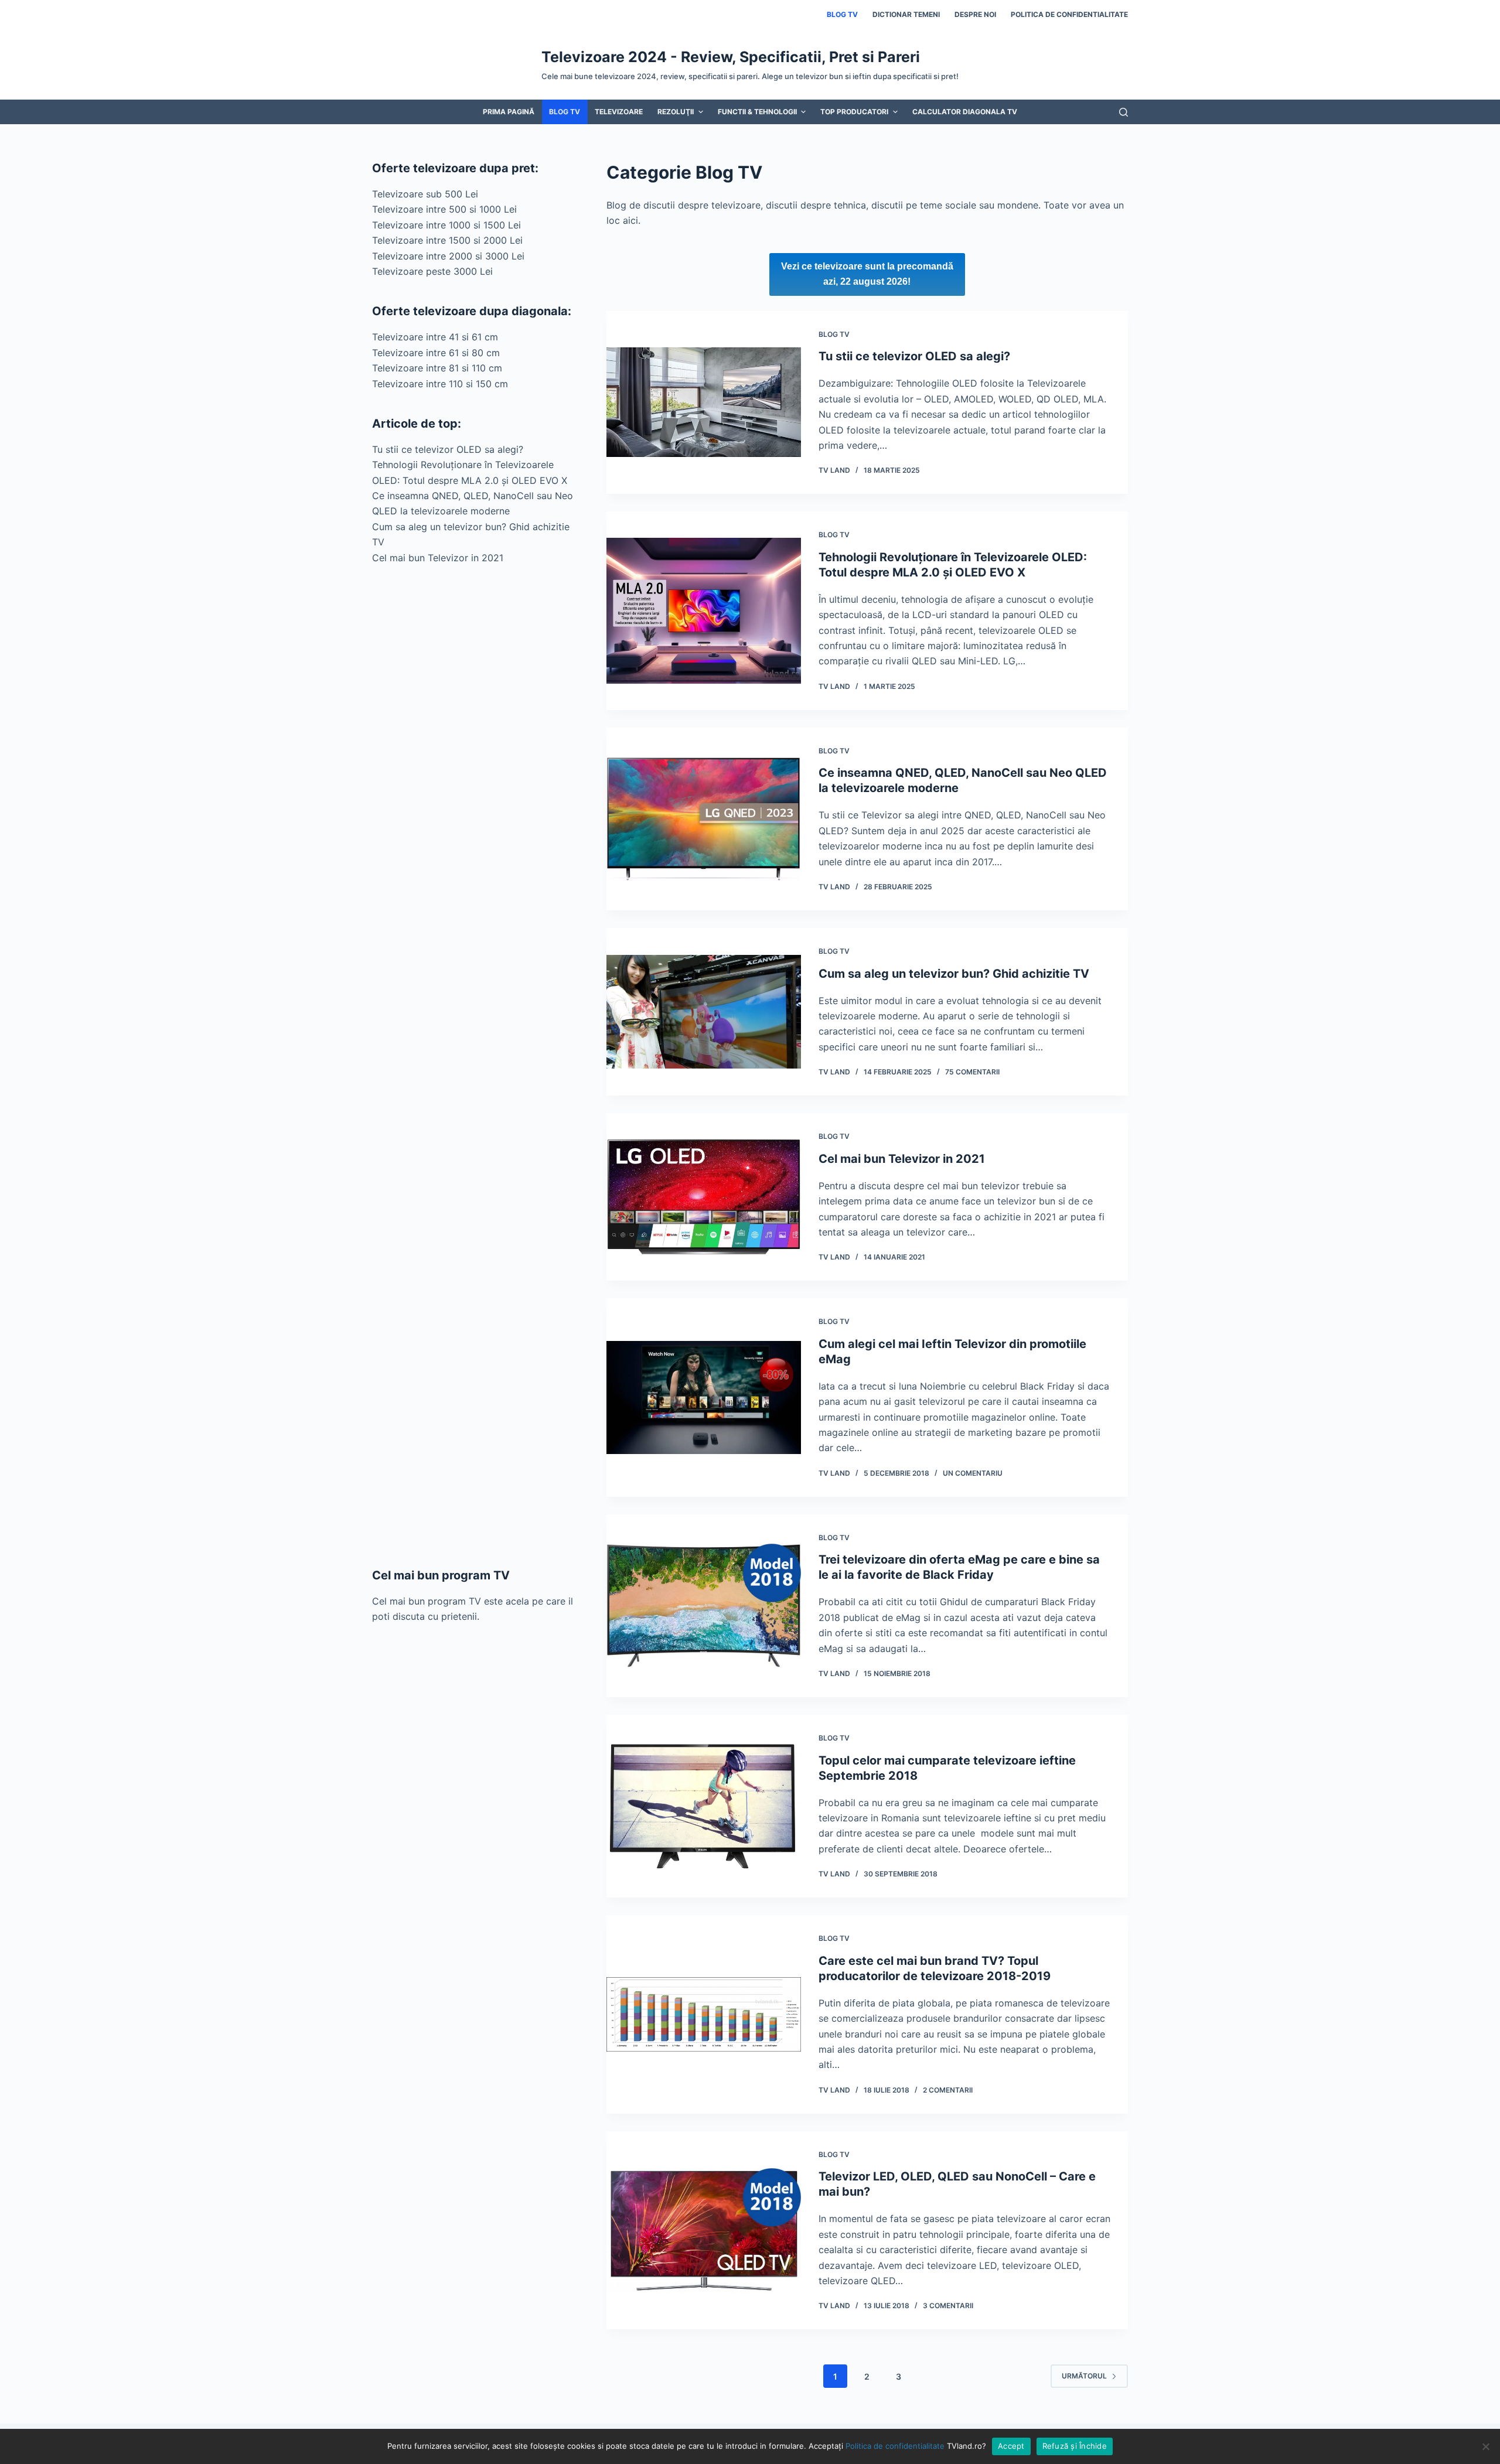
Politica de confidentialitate (895, 2446)
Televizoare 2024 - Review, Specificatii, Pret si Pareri (731, 57)
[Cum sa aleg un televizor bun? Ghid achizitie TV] (704, 1012)
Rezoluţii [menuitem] (676, 112)
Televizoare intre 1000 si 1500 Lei (446, 225)
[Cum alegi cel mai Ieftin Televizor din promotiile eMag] (704, 1397)
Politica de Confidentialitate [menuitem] (1069, 14)
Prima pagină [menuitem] (509, 112)
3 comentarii (948, 2306)
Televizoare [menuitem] (619, 112)
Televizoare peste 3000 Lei (432, 271)
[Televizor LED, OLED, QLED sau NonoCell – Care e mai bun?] (704, 2231)
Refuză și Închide (1075, 2446)
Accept (1011, 2446)
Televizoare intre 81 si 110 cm (437, 368)
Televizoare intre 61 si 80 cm (436, 353)
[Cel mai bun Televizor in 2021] (704, 1197)
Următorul (1084, 2376)
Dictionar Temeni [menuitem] (906, 14)
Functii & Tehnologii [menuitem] (757, 112)
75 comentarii (972, 1072)
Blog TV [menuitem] (842, 14)
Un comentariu (973, 1473)
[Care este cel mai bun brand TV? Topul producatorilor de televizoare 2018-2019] (704, 2014)
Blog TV (834, 334)
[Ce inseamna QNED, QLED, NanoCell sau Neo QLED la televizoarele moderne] (704, 819)
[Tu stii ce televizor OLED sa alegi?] (704, 403)
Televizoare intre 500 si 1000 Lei (444, 209)
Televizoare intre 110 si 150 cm (440, 384)
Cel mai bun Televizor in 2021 (902, 1159)
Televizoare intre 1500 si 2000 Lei (447, 240)
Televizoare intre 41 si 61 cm (435, 337)
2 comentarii (948, 2090)
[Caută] (1124, 112)
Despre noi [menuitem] (975, 14)
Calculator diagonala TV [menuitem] (965, 112)
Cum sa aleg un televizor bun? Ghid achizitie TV (954, 974)
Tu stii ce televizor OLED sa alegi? (914, 356)
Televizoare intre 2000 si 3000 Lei (448, 256)
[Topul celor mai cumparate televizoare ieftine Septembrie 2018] (704, 1806)
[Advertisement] (474, 1066)
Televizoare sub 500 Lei (425, 194)
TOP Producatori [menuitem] (854, 112)
